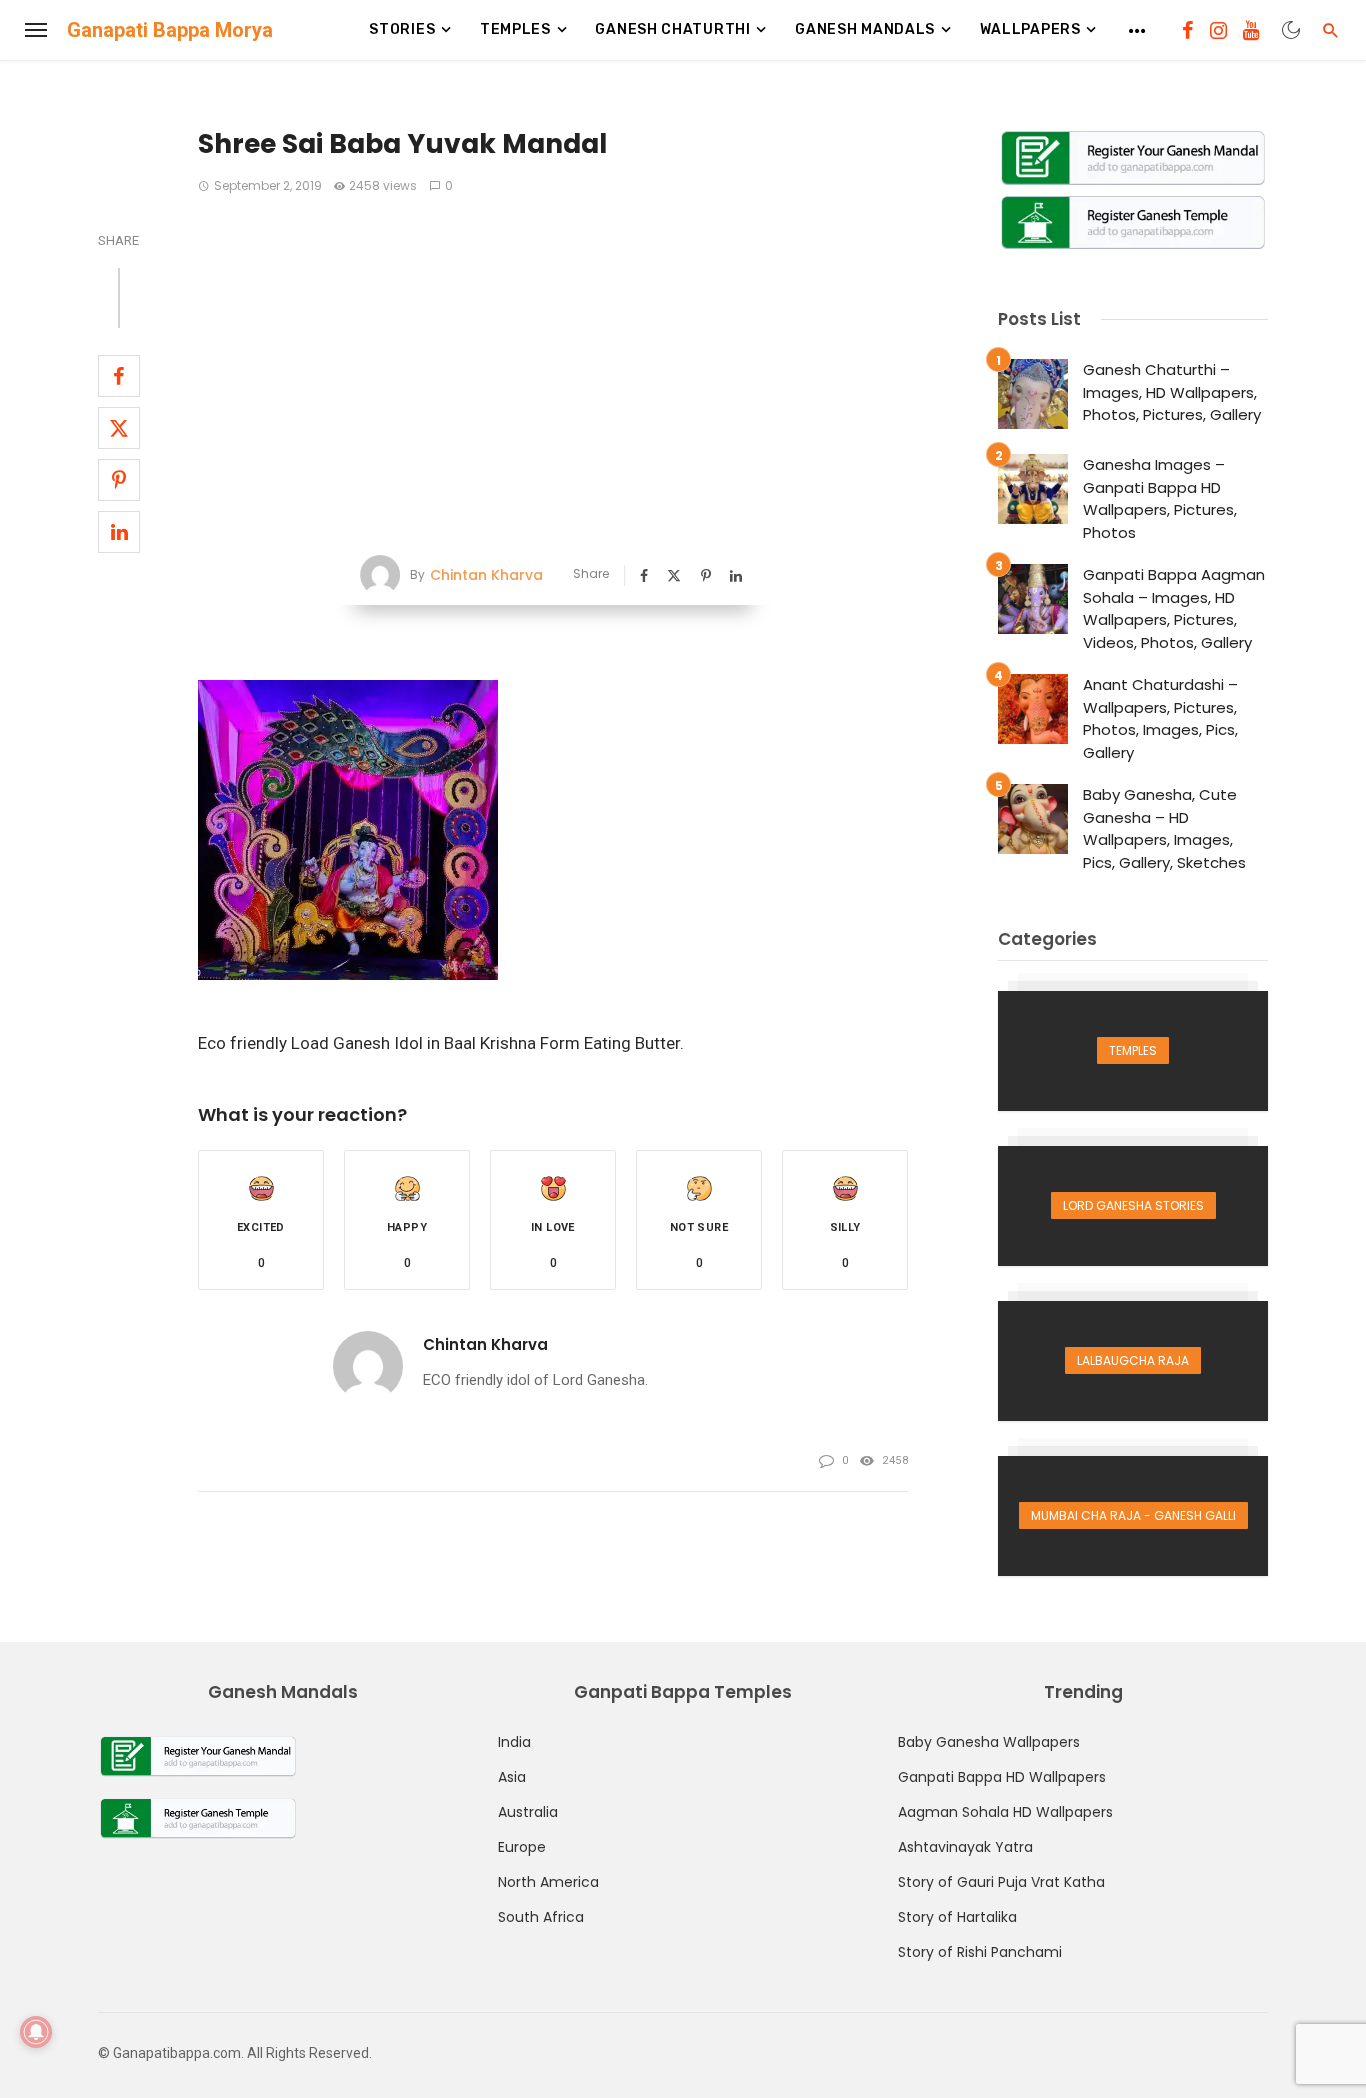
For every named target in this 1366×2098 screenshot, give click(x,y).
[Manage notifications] (36, 2032)
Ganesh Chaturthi (672, 29)
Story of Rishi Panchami (980, 1952)
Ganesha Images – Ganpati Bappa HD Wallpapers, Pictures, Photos (1160, 498)
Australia (528, 1812)
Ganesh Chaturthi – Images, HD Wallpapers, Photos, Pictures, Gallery (1172, 392)
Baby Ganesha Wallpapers (989, 1742)
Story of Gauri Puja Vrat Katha (1001, 1882)
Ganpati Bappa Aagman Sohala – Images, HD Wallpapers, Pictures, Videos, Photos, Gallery (1174, 608)
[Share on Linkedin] (119, 532)
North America (548, 1882)
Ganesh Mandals (865, 29)
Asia (512, 1777)
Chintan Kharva (486, 575)
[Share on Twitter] (119, 428)
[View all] (1133, 1051)
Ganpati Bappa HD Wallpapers (1002, 1777)
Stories (402, 29)
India (514, 1742)
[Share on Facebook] (119, 376)
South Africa (541, 1917)
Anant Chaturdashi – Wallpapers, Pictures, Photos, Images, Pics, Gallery (1160, 718)
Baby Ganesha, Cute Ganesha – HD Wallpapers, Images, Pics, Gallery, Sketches (1164, 828)
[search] (1331, 30)
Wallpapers (1030, 29)
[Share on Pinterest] (119, 480)
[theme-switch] (1291, 30)
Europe (522, 1847)
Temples (515, 29)
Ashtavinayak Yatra (965, 1847)
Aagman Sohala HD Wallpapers (1005, 1812)
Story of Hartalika (957, 1917)
